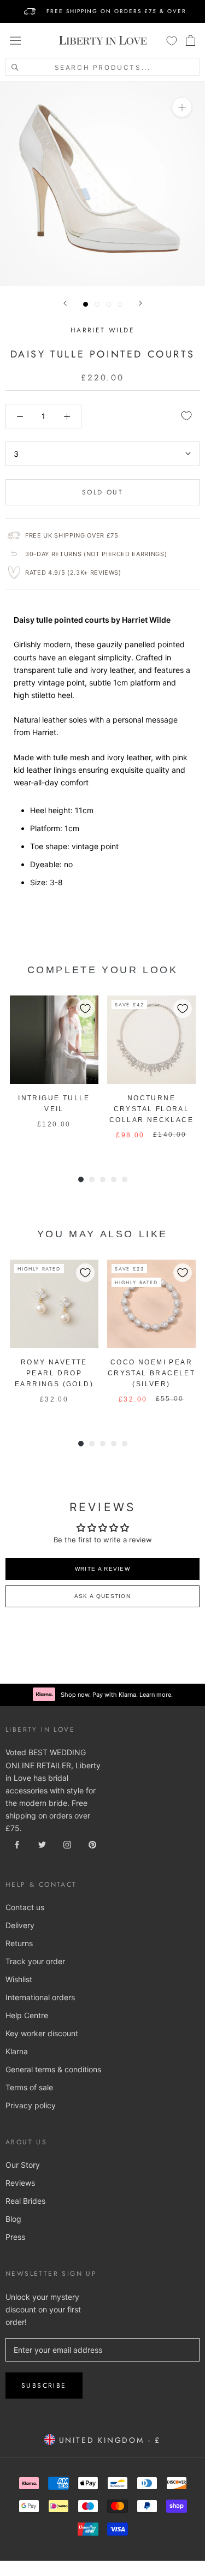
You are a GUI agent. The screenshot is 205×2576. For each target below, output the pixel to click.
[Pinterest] (92, 1844)
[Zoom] (182, 107)
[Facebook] (17, 1844)
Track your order (35, 1961)
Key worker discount (42, 2033)
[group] (54, 1074)
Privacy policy (31, 2105)
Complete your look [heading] (103, 970)
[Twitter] (42, 1844)
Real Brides (25, 2201)
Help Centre (27, 2015)
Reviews (20, 2183)
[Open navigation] (15, 40)
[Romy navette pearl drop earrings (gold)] (54, 1304)
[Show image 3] (109, 304)
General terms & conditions (53, 2069)
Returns (19, 1943)
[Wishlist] (172, 40)
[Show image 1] (86, 304)
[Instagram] (67, 1844)
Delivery (20, 1925)
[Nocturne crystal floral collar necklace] (151, 1040)
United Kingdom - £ (108, 2440)
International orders (40, 1997)
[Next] (140, 303)
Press (15, 2237)
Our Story (23, 2165)
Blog (13, 2219)
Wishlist (19, 1979)
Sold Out (102, 492)
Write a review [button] (102, 1569)
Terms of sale (29, 2087)
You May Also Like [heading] (102, 1234)
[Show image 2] (97, 304)
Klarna (17, 2051)
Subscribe (44, 2386)
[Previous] (65, 303)
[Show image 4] (120, 304)
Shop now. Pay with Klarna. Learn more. (117, 1695)
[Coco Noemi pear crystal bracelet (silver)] (151, 1304)
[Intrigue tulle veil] (54, 1040)
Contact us (25, 1907)
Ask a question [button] (102, 1596)
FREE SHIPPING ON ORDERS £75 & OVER (116, 11)
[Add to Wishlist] (186, 416)
